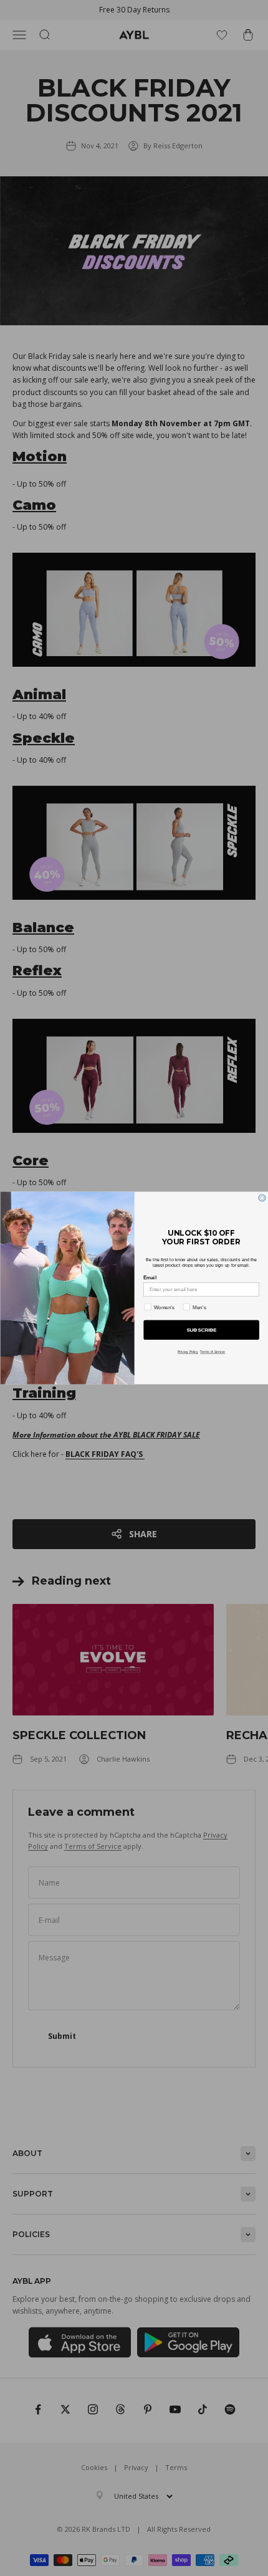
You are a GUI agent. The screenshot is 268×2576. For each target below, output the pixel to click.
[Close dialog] (261, 1198)
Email (150, 1278)
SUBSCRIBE (201, 1330)
